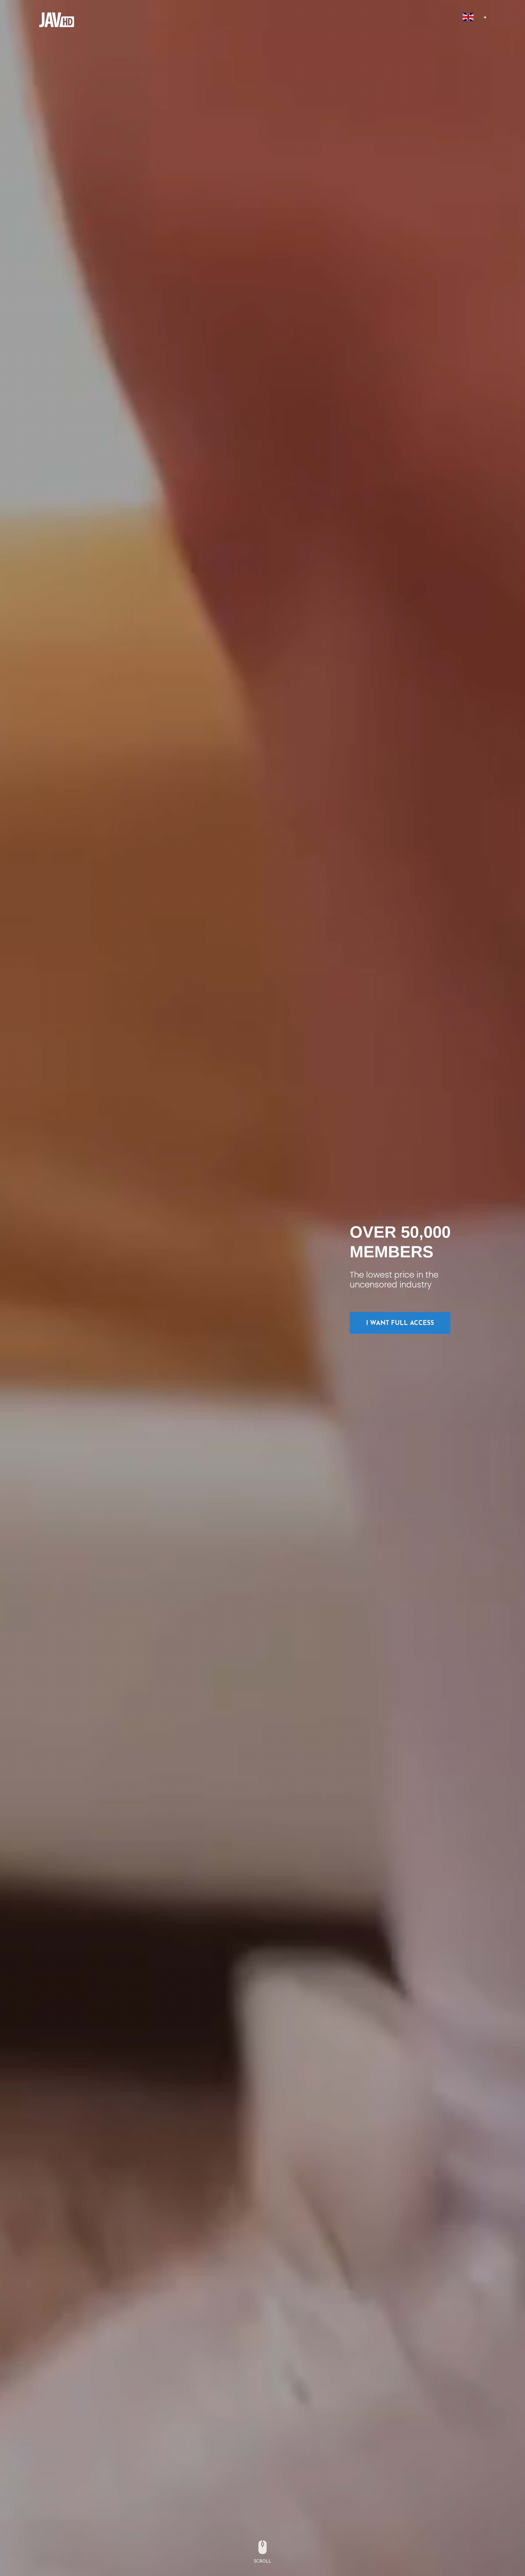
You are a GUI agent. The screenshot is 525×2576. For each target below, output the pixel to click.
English (468, 17)
